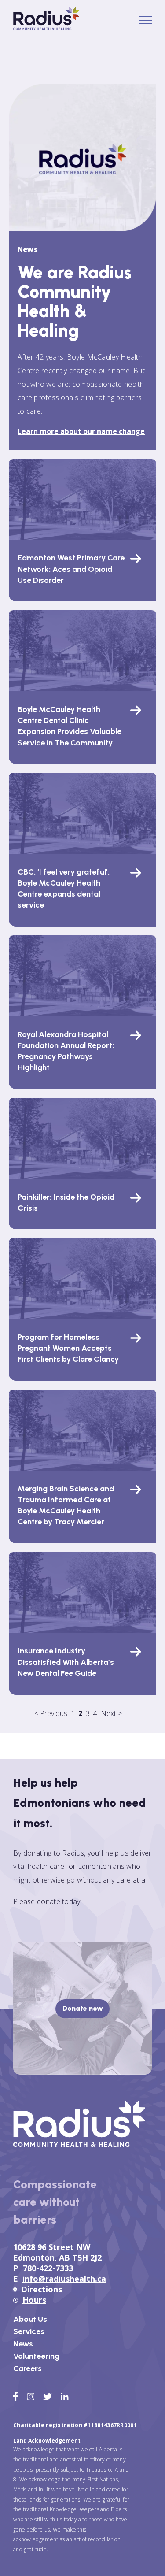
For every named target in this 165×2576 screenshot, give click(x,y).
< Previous (51, 1713)
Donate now (83, 2008)
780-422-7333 (48, 2268)
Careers (27, 2368)
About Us (30, 2319)
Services (29, 2331)
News (23, 2344)
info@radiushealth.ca (64, 2279)
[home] (46, 27)
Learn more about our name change (81, 431)
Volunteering (36, 2356)
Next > (111, 1713)
